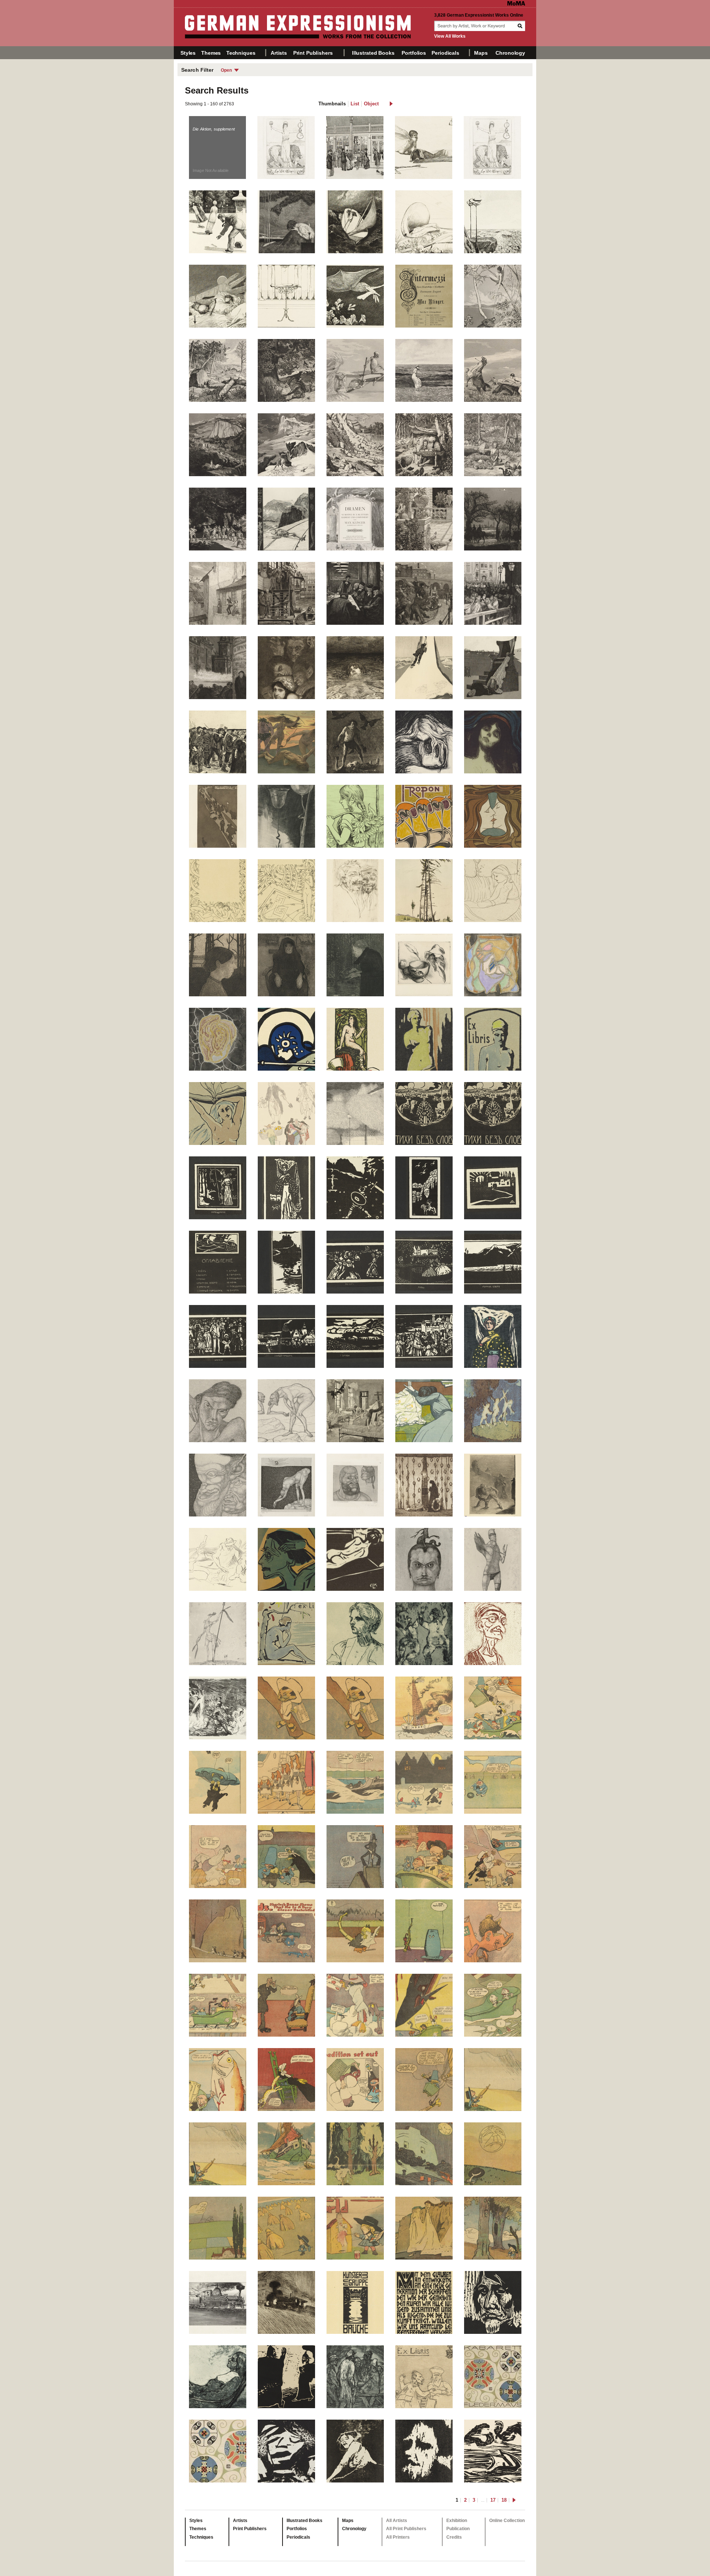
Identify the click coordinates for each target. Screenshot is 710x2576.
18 (504, 2500)
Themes (211, 53)
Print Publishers (313, 53)
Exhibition (457, 2521)
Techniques (241, 53)
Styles (188, 53)
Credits (454, 2537)
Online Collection (507, 2521)
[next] (391, 104)
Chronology (510, 53)
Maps (481, 53)
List (355, 104)
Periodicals (445, 53)
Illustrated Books (373, 53)
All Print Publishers (406, 2529)
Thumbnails (332, 104)
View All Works (450, 36)
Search (521, 26)
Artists (279, 53)
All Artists (397, 2521)
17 (493, 2500)
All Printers (398, 2537)
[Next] (529, 1299)
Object (371, 104)
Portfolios (414, 53)
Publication (458, 2529)
